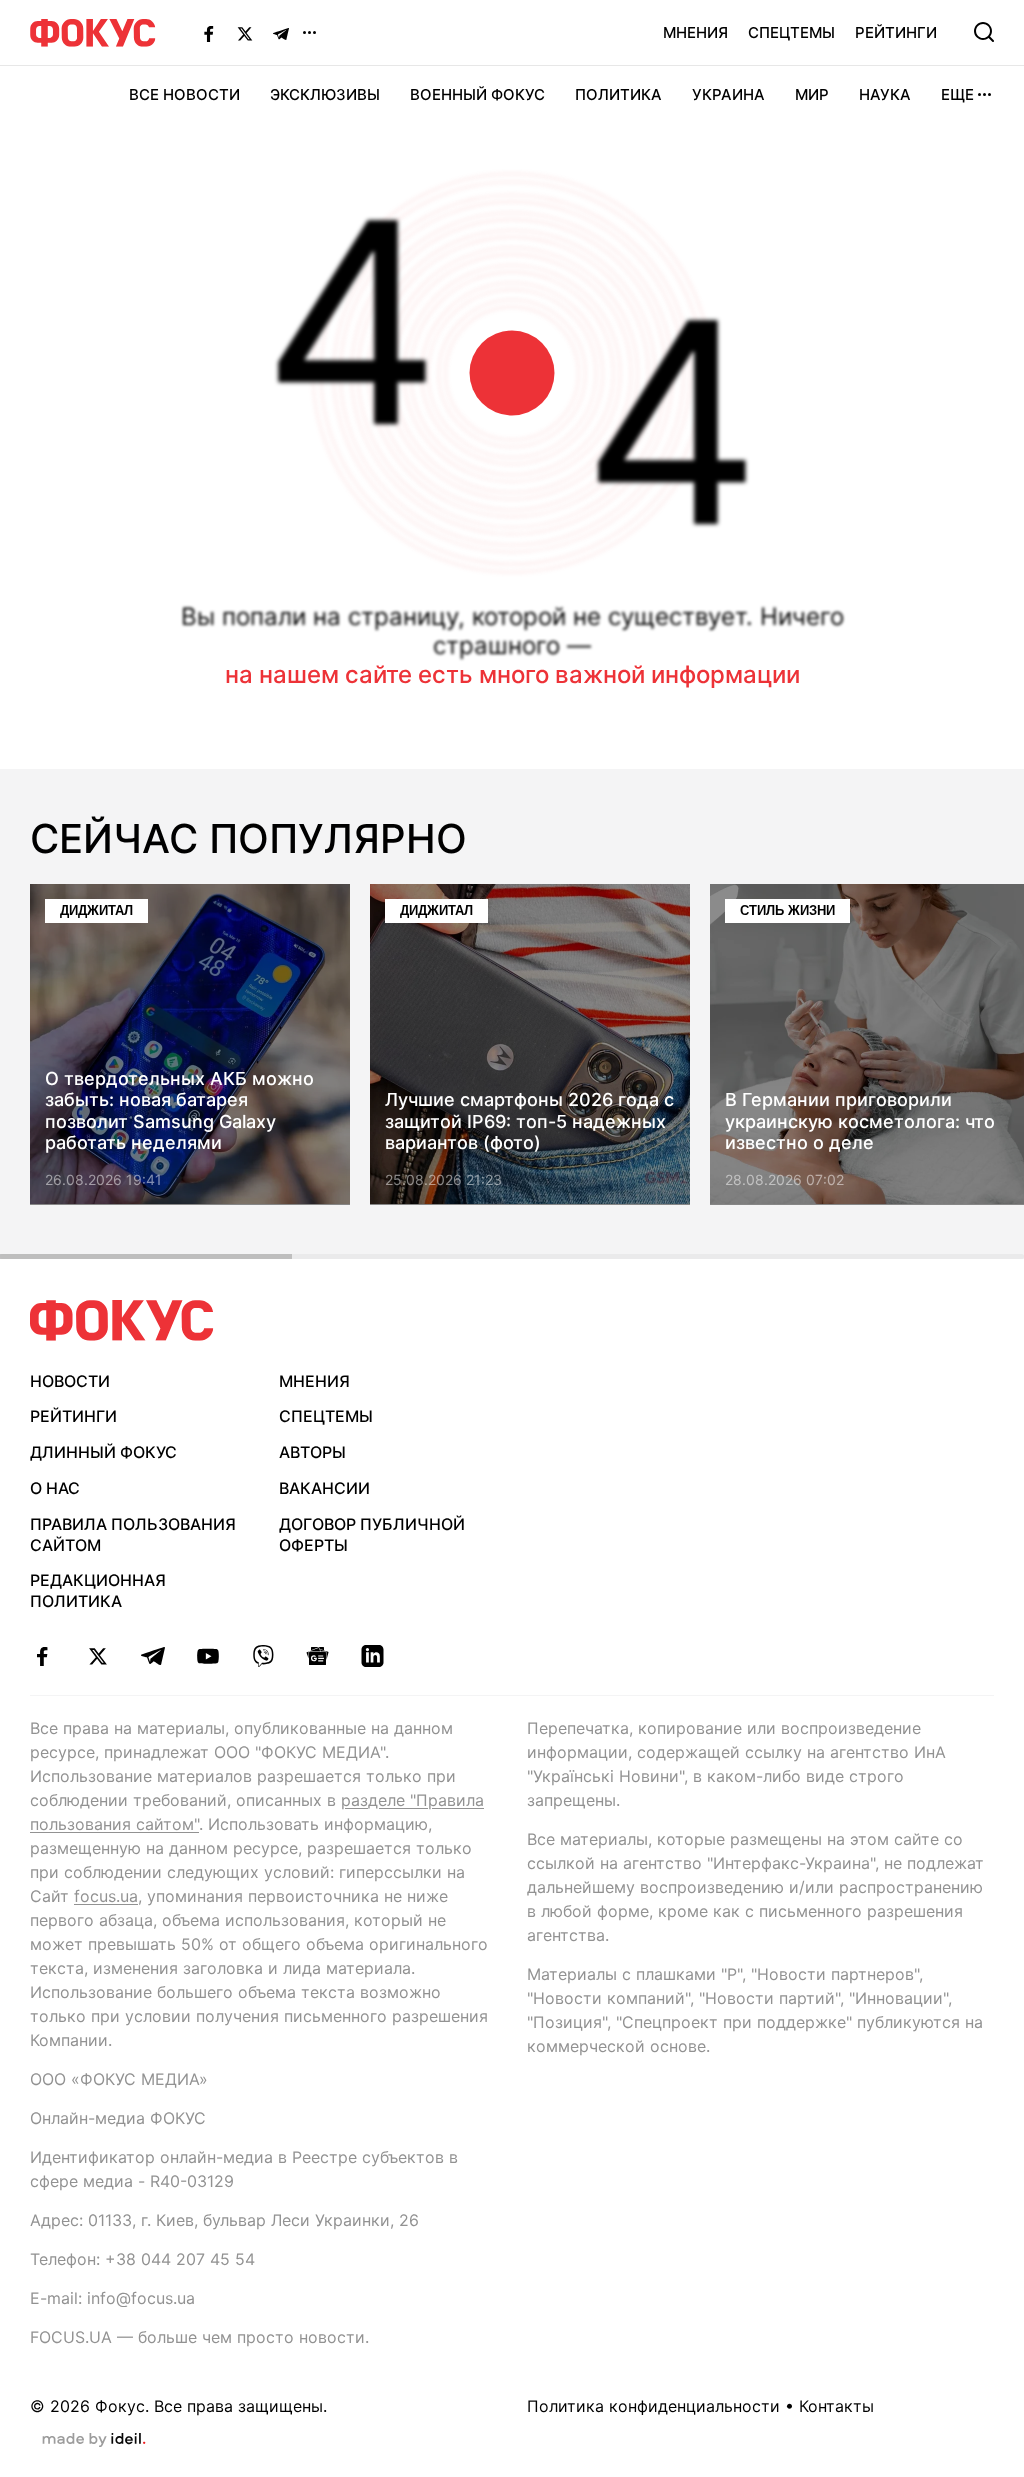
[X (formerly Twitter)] (245, 33)
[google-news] (317, 1656)
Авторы (312, 1452)
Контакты (836, 2406)
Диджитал (96, 910)
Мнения (695, 32)
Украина (728, 94)
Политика (618, 94)
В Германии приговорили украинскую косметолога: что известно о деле (860, 1122)
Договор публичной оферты (372, 1534)
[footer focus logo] (122, 1320)
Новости (70, 1381)
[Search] (984, 32)
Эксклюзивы (325, 94)
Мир (812, 94)
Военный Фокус (477, 94)
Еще (957, 94)
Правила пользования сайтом (133, 1534)
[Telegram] (281, 33)
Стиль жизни (787, 910)
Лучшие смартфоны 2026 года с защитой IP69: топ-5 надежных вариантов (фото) (529, 1122)
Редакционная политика (98, 1590)
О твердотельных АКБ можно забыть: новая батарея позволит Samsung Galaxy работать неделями (179, 1111)
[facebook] (42, 1656)
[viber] (262, 1656)
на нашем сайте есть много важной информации (512, 674)
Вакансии (324, 1488)
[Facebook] (209, 33)
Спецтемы (791, 32)
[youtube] (207, 1656)
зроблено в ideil (94, 2440)
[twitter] (97, 1656)
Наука (885, 94)
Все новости (184, 94)
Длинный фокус (103, 1452)
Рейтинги (896, 32)
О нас (55, 1488)
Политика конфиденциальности (653, 2406)
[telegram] (152, 1656)
